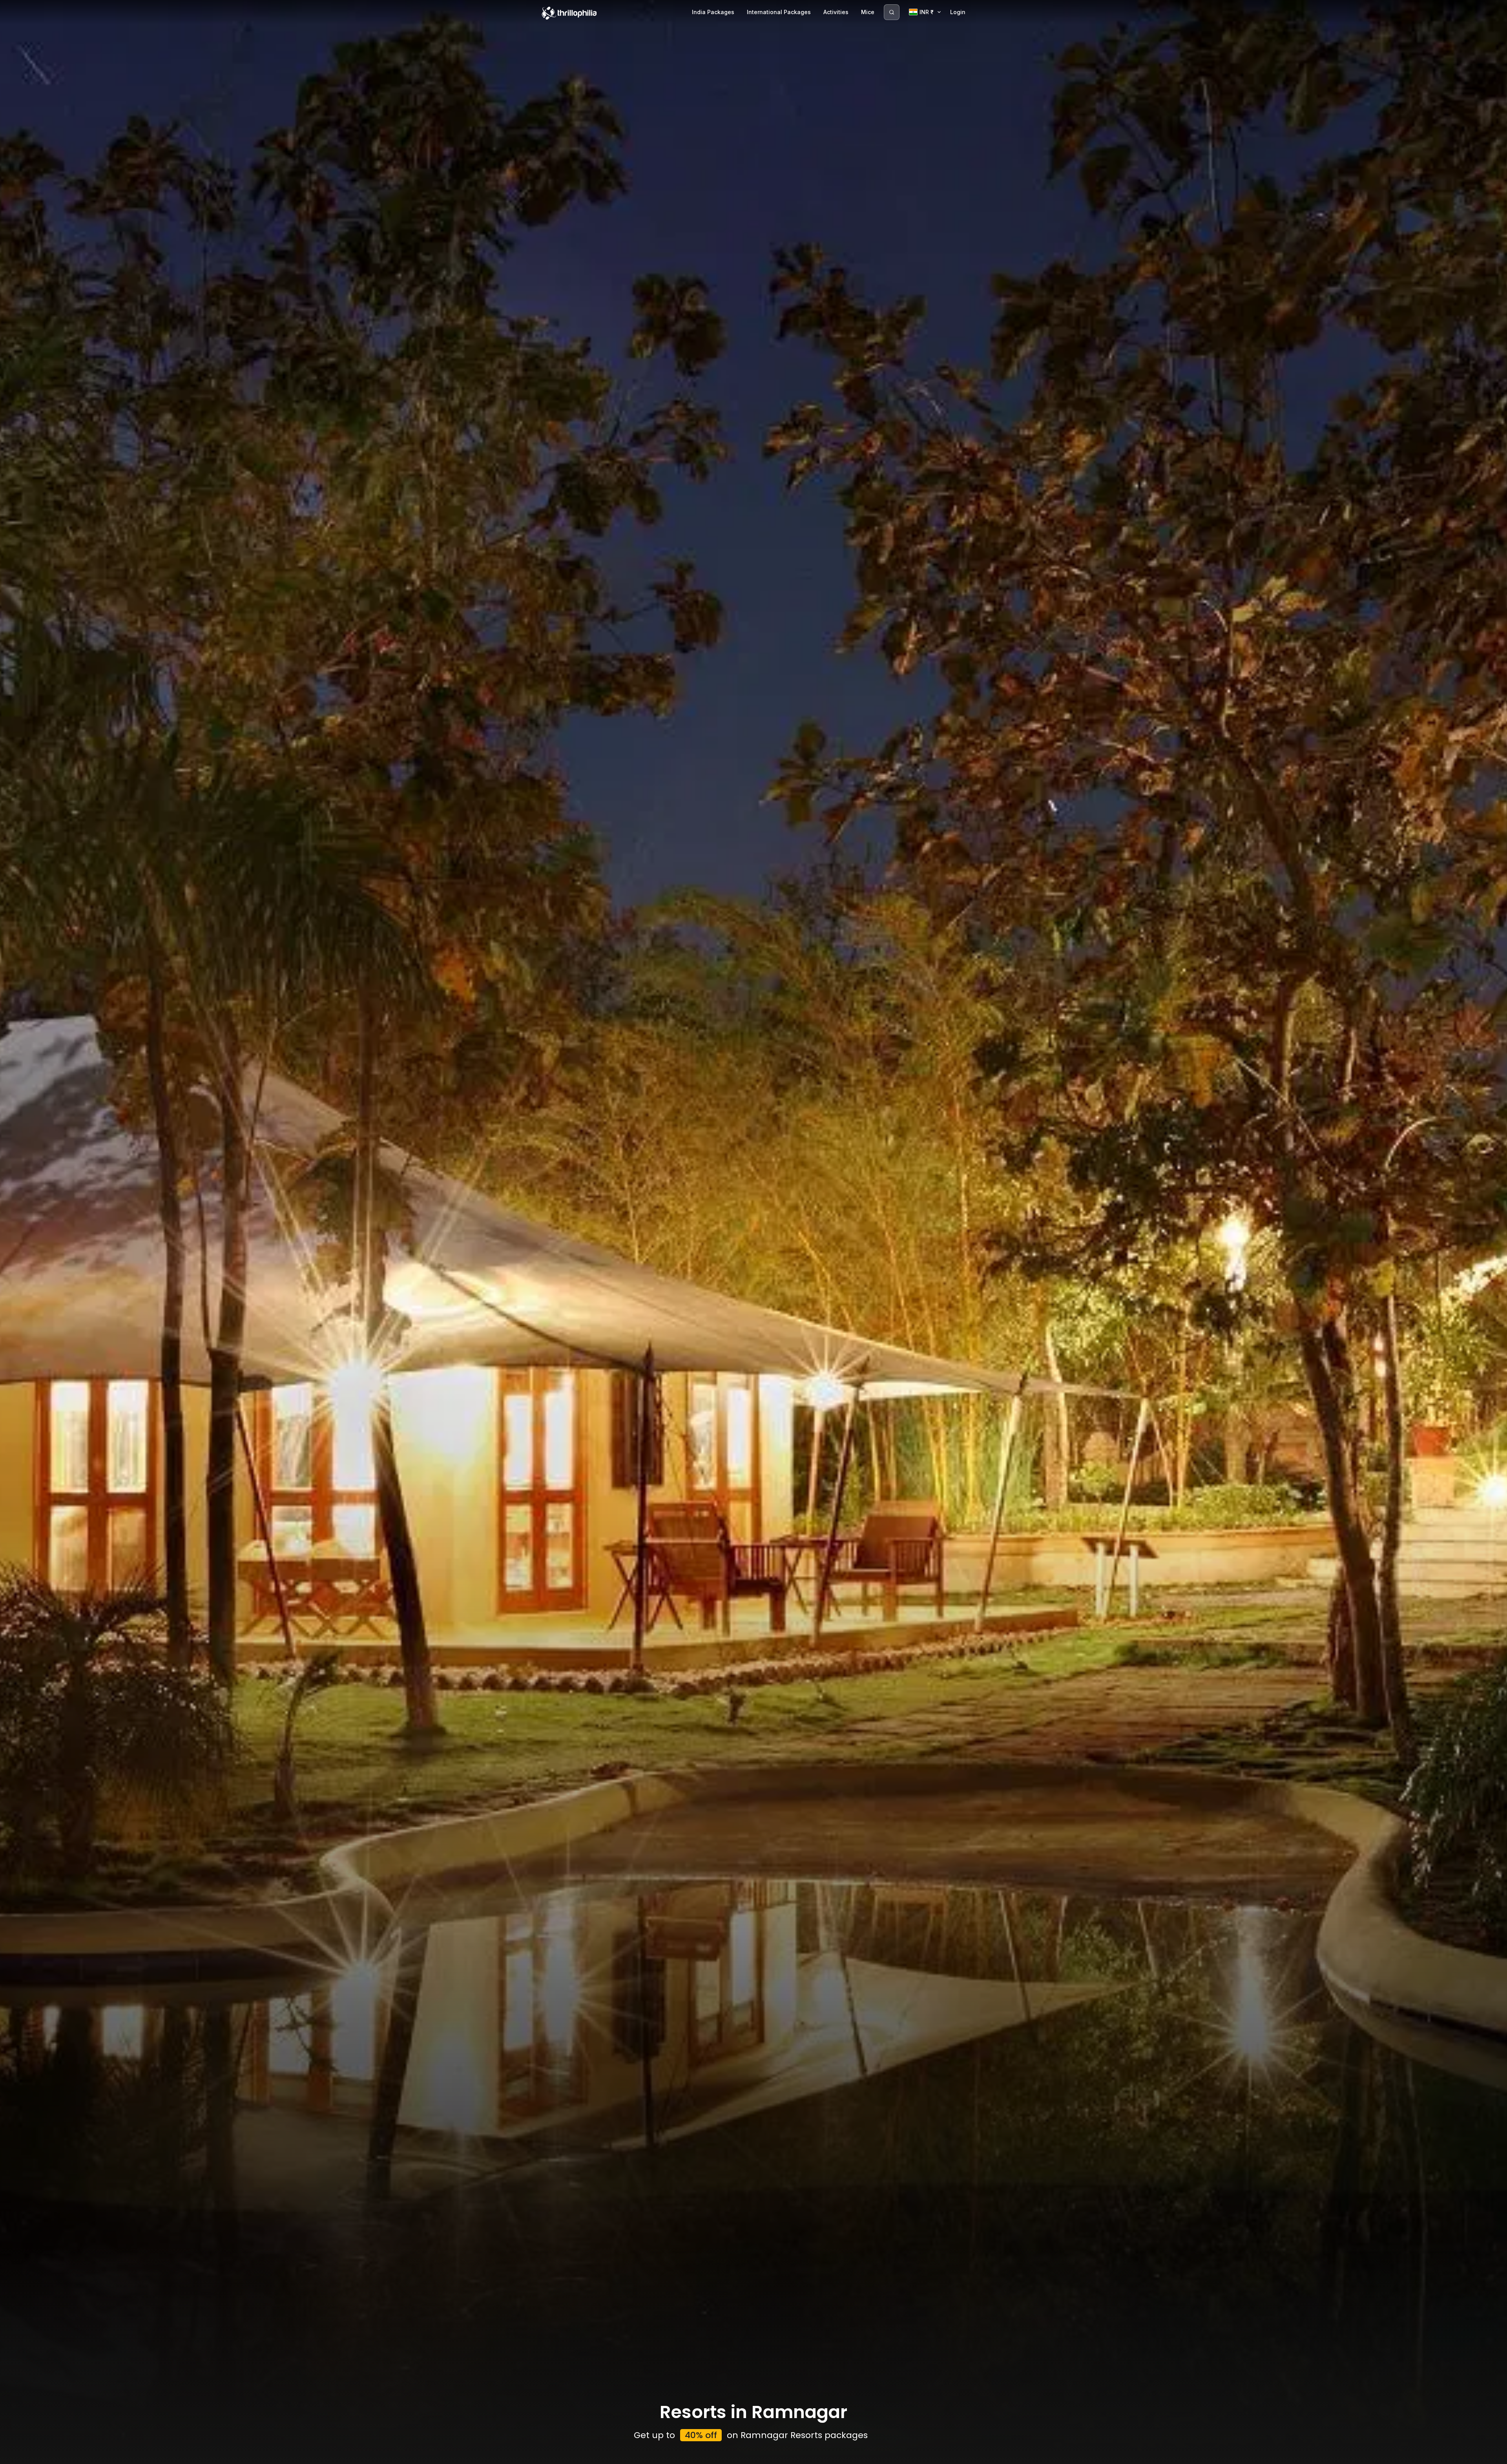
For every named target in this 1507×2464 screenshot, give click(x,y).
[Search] (892, 12)
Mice (868, 12)
